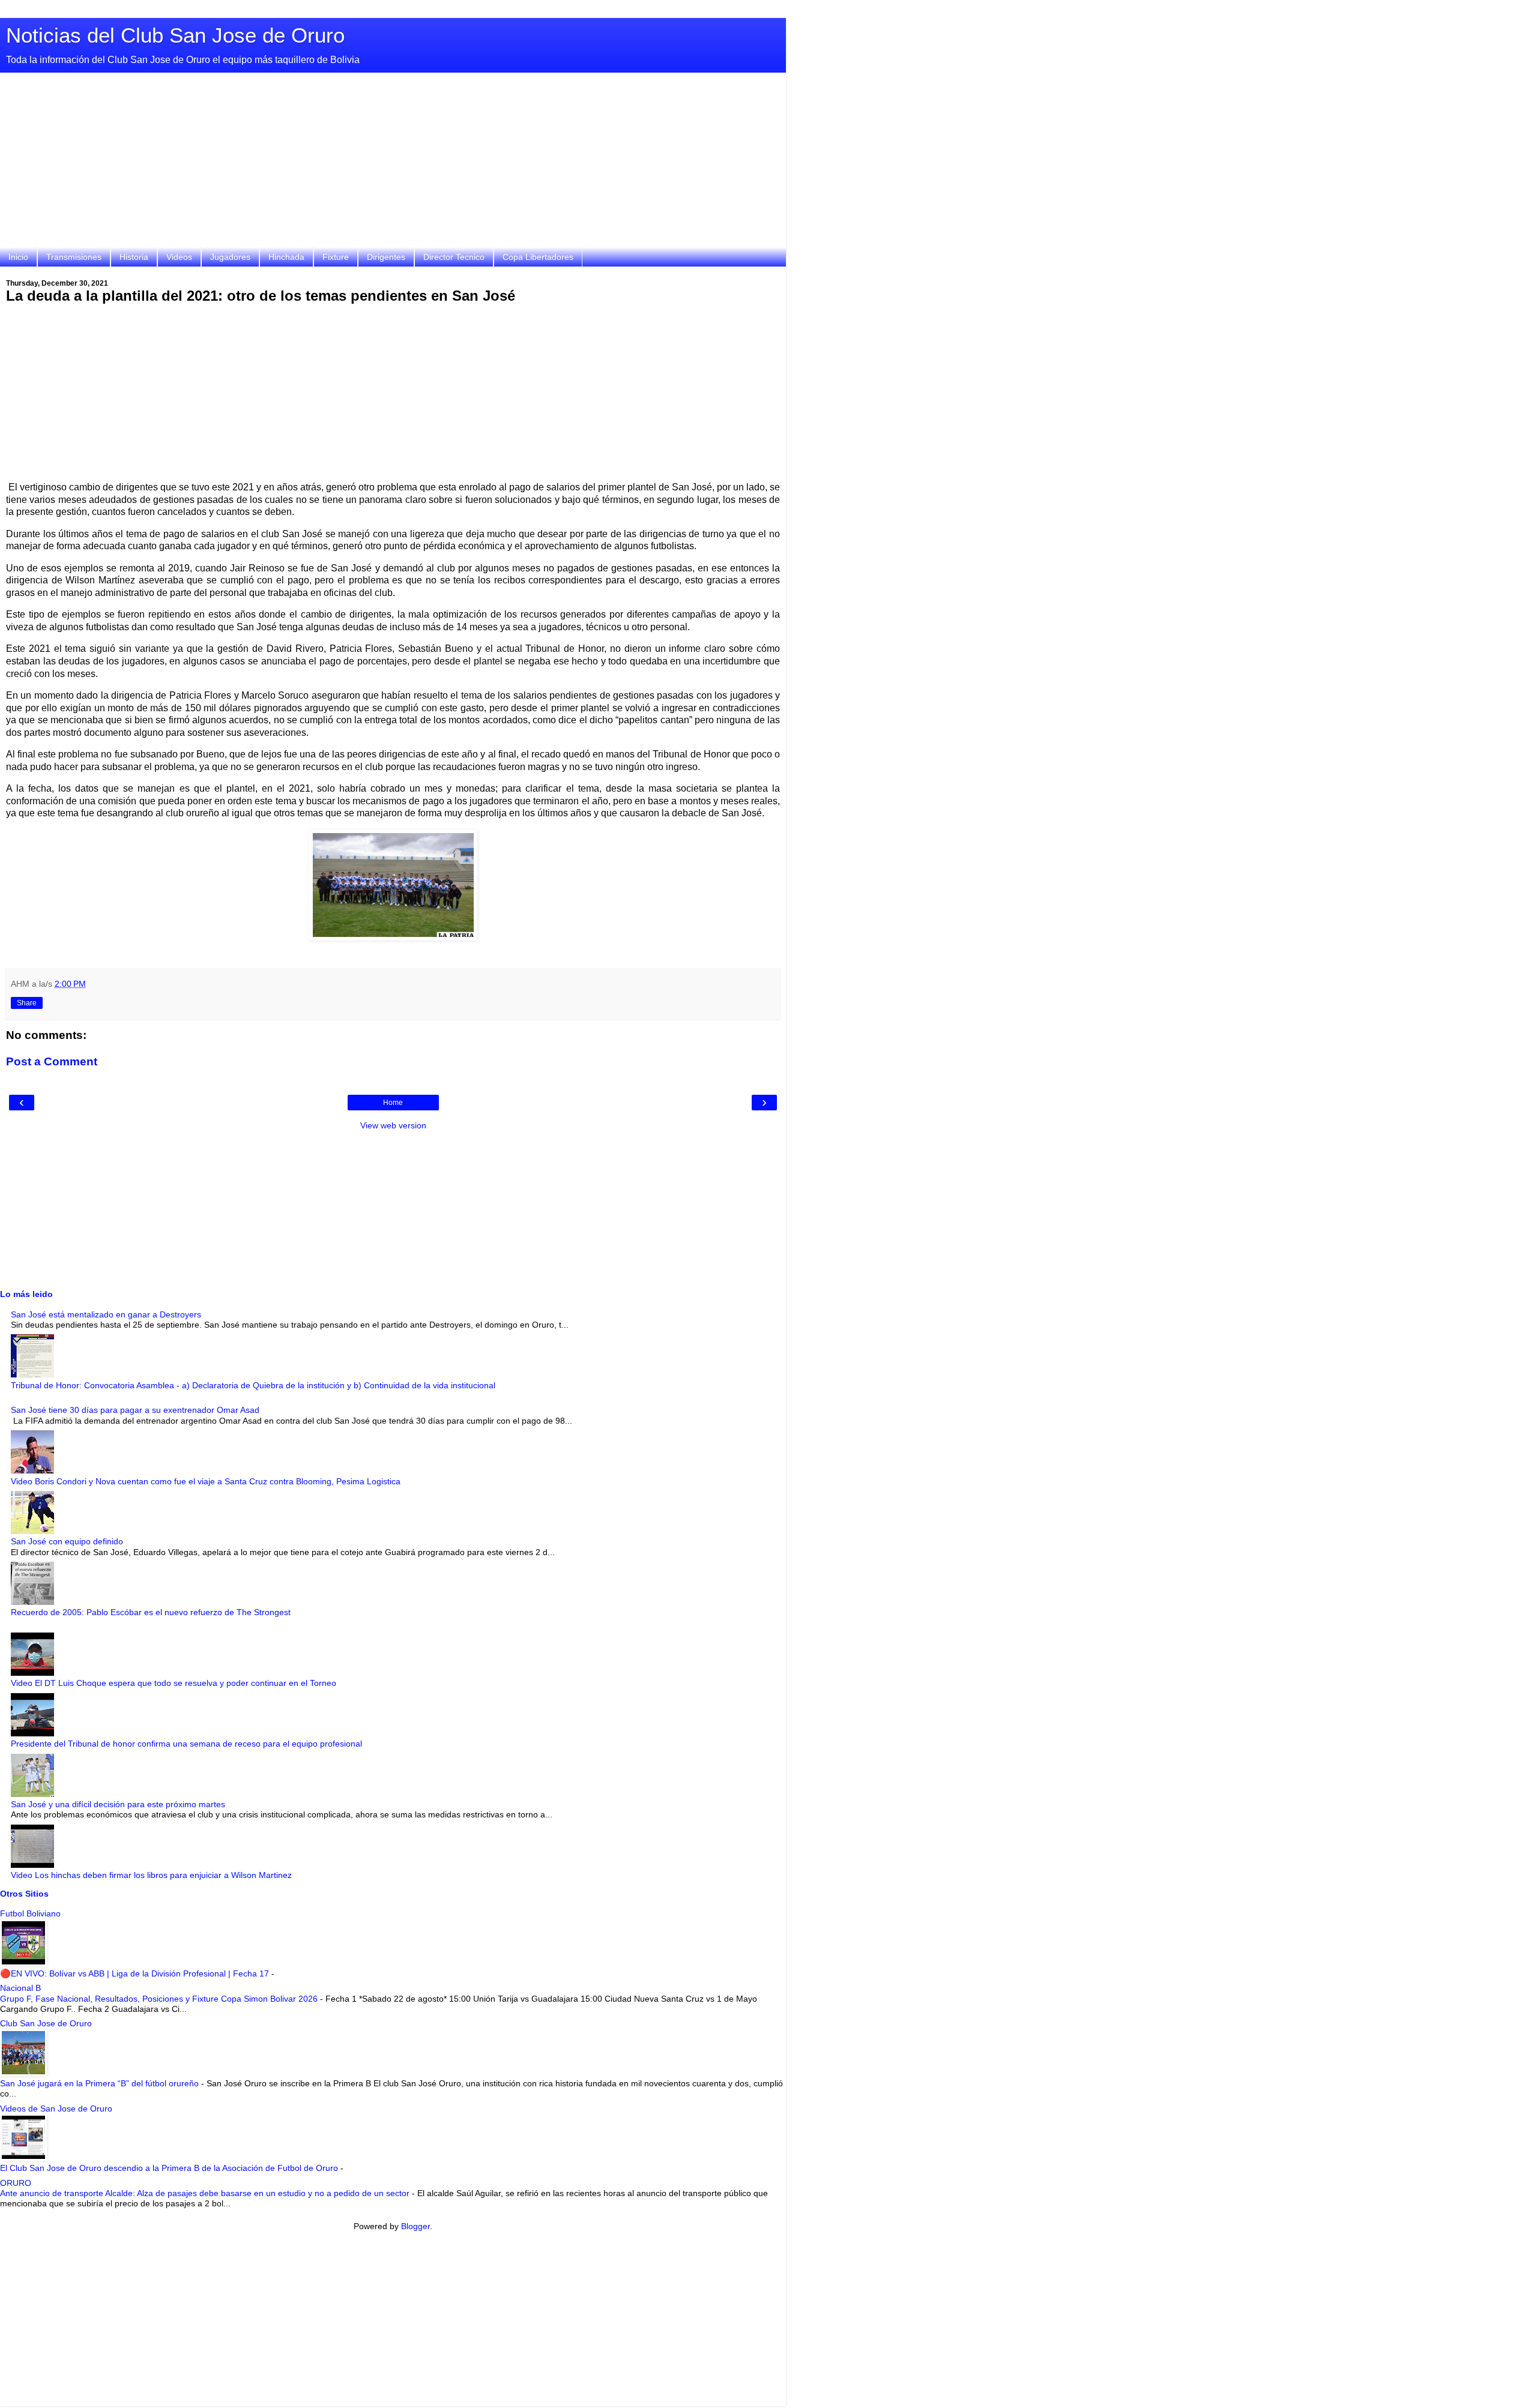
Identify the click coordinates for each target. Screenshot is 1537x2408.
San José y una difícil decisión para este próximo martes (118, 1804)
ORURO (16, 2183)
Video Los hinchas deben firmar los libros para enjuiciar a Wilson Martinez (151, 1875)
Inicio (18, 257)
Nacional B (20, 1988)
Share (27, 1003)
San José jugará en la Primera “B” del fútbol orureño (101, 2083)
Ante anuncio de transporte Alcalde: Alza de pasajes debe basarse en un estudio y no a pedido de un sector (206, 2193)
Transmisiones (74, 257)
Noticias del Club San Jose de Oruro (175, 35)
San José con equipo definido (67, 1541)
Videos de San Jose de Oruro (56, 2109)
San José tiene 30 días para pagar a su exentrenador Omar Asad (135, 1410)
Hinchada (286, 257)
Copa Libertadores (538, 257)
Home (393, 1103)
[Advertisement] (393, 163)
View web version (393, 1125)
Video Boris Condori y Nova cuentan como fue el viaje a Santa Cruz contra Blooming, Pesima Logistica (206, 1481)
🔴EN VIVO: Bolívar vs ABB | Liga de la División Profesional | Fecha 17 (136, 1973)
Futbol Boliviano (30, 1913)
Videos (179, 257)
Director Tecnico (454, 257)
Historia (134, 257)
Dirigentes (386, 257)
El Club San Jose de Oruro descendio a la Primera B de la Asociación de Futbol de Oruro (170, 2168)
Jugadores (230, 257)
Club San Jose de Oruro (46, 2023)
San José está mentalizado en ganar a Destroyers (106, 1314)
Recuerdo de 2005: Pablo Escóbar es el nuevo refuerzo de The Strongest (151, 1612)
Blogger (415, 2226)
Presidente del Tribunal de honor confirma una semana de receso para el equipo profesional (186, 1744)
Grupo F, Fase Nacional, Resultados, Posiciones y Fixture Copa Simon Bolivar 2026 (160, 1999)
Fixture (336, 257)
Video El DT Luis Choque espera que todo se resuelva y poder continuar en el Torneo (174, 1683)
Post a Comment (52, 1061)
